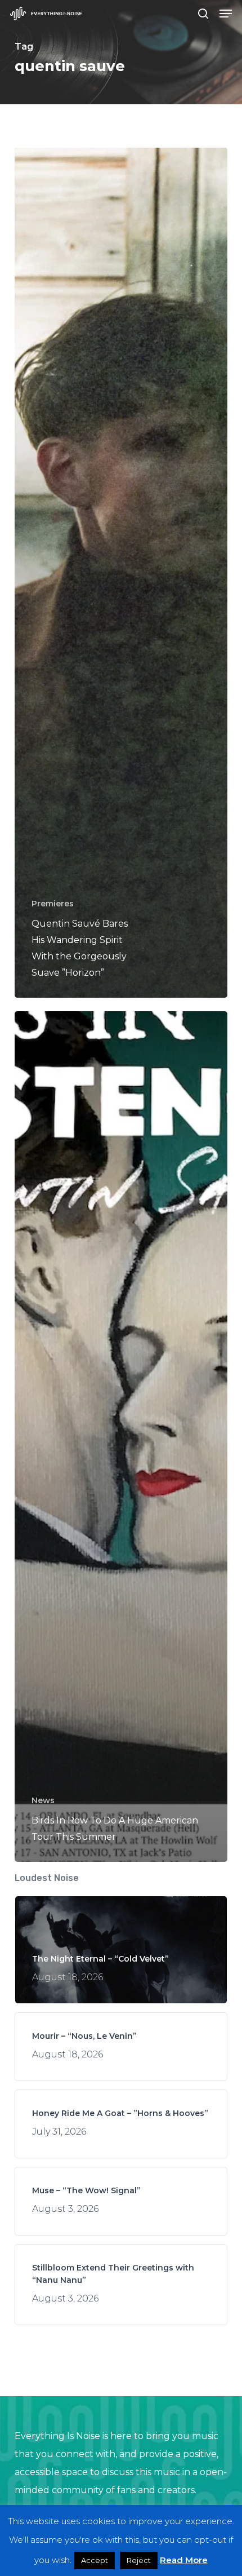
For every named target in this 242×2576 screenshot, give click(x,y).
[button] (226, 14)
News (43, 1800)
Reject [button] (139, 2560)
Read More (184, 2560)
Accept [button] (95, 2560)
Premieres (53, 904)
